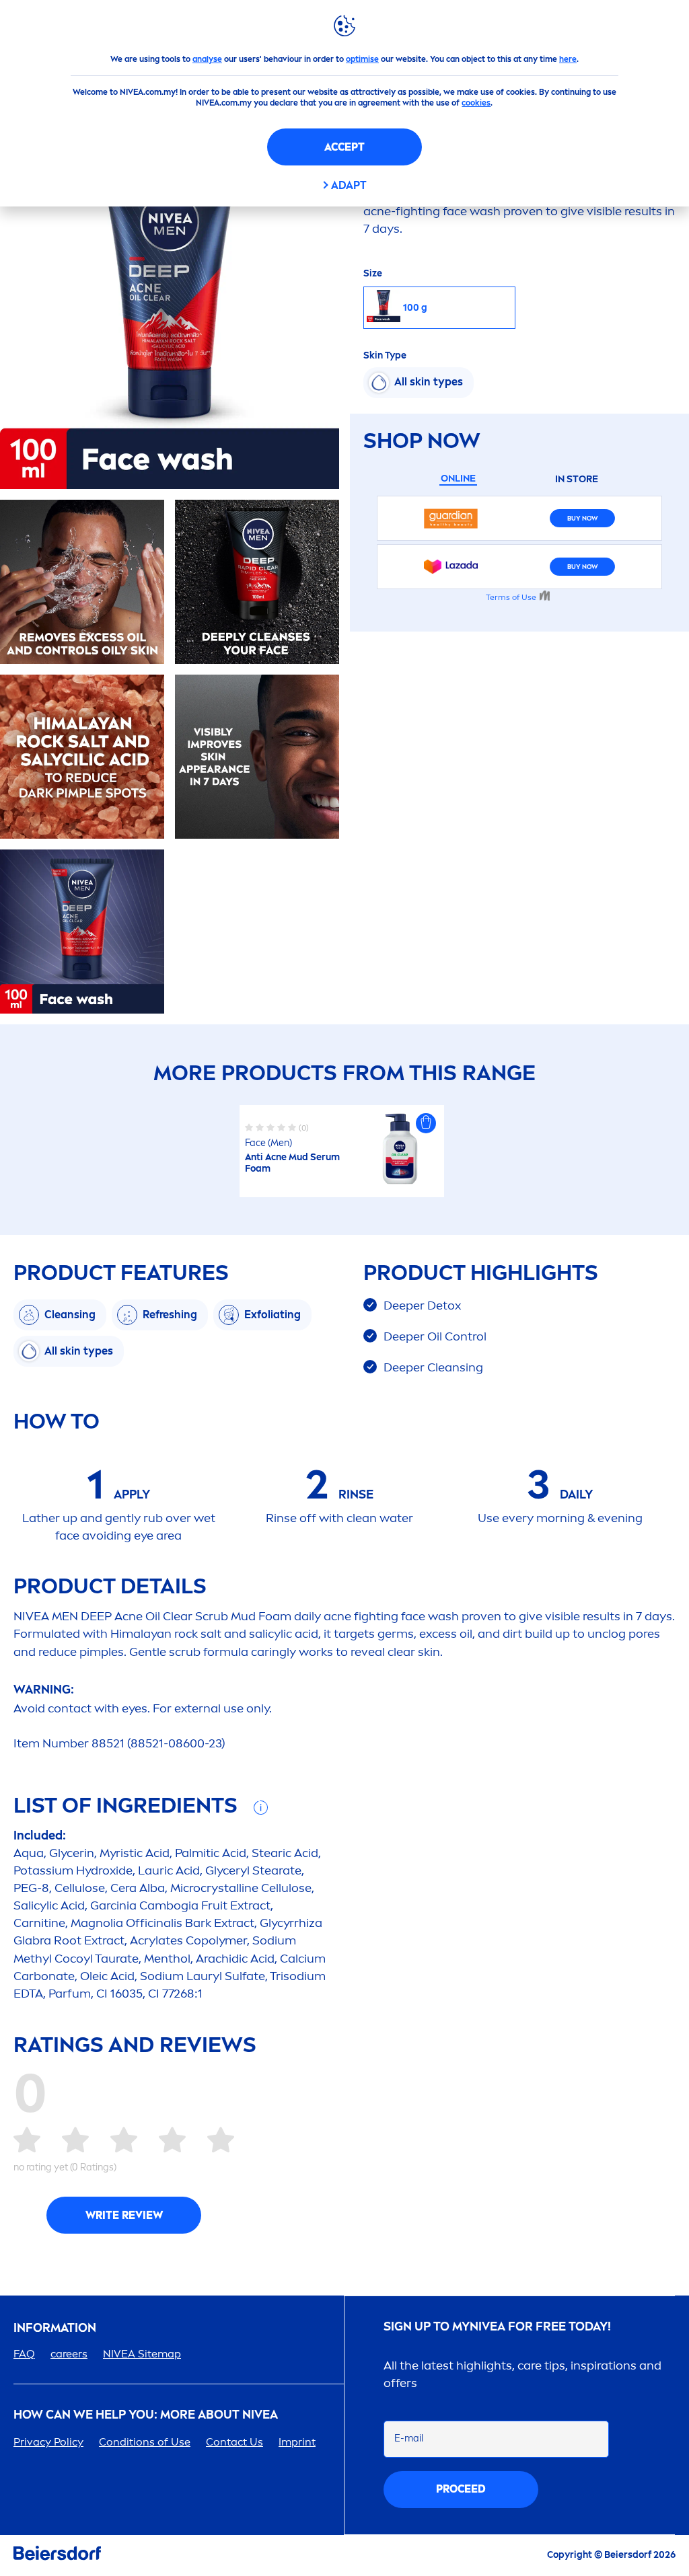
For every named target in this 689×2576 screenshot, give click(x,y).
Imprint (297, 2442)
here (568, 59)
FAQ (24, 2354)
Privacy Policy (48, 2442)
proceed (461, 2489)
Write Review (124, 2215)
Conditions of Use (145, 2442)
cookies (476, 103)
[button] (426, 1123)
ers (69, 2354)
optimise (362, 59)
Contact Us (234, 2442)
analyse (207, 59)
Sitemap (142, 2354)
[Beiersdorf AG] (57, 2555)
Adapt (349, 185)
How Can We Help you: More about (146, 2415)
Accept (344, 147)
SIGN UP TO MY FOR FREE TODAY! (497, 2327)
